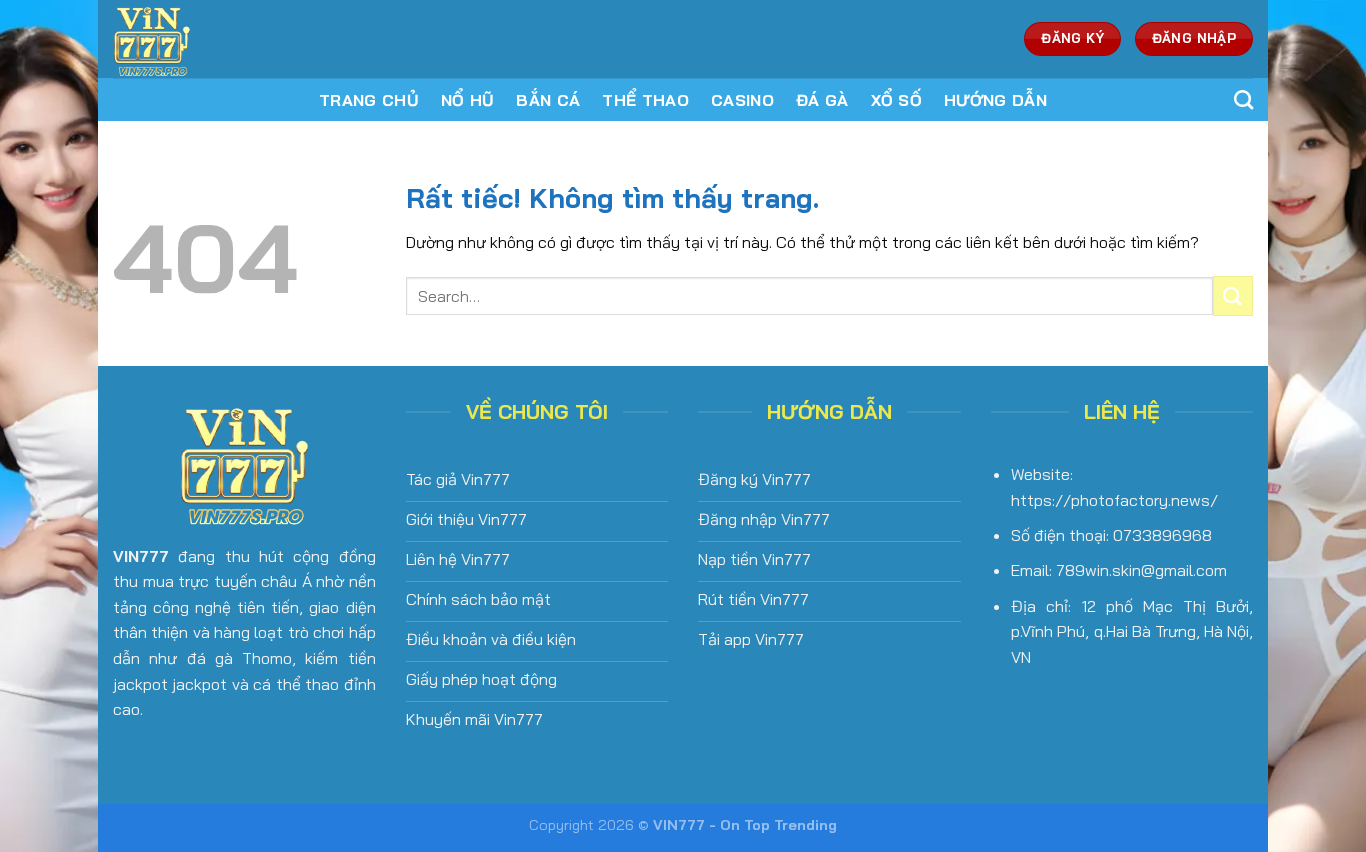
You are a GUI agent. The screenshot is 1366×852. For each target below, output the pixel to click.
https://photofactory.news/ (1114, 500)
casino (742, 100)
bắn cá (548, 100)
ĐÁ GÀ (822, 100)
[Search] (1243, 99)
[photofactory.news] (246, 39)
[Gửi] (1233, 295)
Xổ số (897, 100)
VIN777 (141, 556)
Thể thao (645, 100)
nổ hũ (468, 100)
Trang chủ (369, 100)
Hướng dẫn (995, 100)
